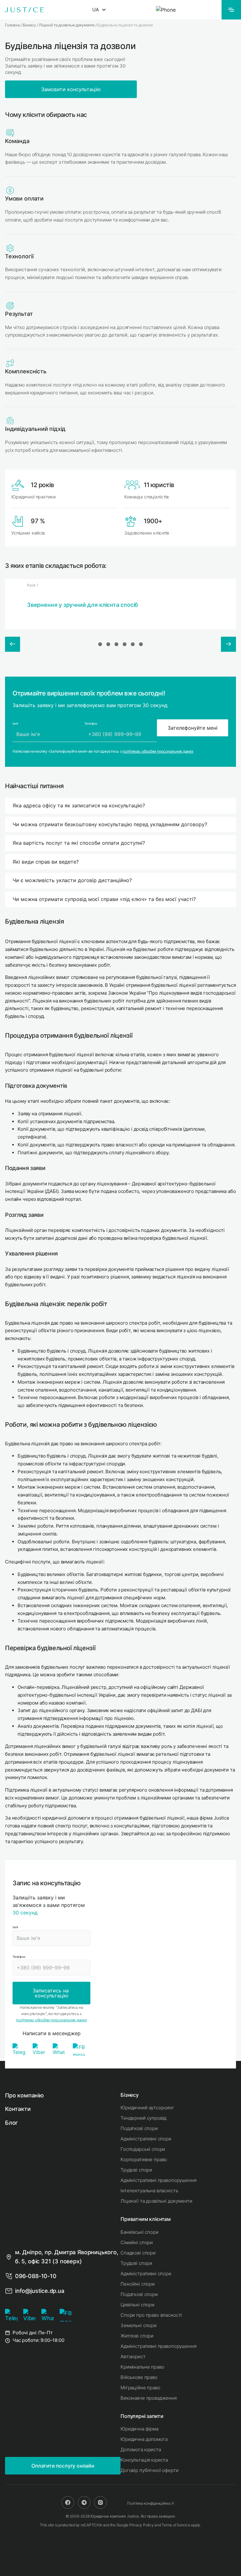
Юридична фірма (139, 2429)
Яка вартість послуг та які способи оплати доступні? (79, 843)
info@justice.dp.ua (40, 2291)
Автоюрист (133, 2356)
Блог (11, 2123)
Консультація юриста (144, 2460)
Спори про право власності (151, 2315)
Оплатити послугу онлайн (63, 2466)
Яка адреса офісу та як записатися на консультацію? (79, 805)
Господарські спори (143, 2149)
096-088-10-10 (36, 2276)
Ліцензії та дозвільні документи (156, 2201)
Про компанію (24, 2095)
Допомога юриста (141, 2450)
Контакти (18, 2109)
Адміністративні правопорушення (158, 2180)
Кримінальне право (142, 2367)
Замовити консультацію (71, 89)
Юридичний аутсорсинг (147, 2108)
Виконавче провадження (149, 2398)
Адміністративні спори (146, 2139)
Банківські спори (139, 2232)
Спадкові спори (138, 2253)
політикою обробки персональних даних (158, 751)
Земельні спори (139, 2325)
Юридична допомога (144, 2439)
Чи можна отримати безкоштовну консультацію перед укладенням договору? (110, 824)
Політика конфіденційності (150, 2503)
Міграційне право (140, 2388)
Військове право (139, 2377)
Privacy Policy (142, 2525)
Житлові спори (137, 2336)
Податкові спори (139, 2128)
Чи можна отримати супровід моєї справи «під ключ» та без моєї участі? (104, 899)
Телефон (19, 1957)
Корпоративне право (144, 2159)
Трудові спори (136, 2170)
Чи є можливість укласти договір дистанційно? (72, 880)
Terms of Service (176, 2525)
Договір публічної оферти (149, 2470)
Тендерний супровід (143, 2118)
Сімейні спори (137, 2242)
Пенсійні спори (138, 2284)
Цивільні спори (137, 2305)
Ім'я (15, 1927)
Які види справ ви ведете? (46, 862)
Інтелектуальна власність (149, 2191)
